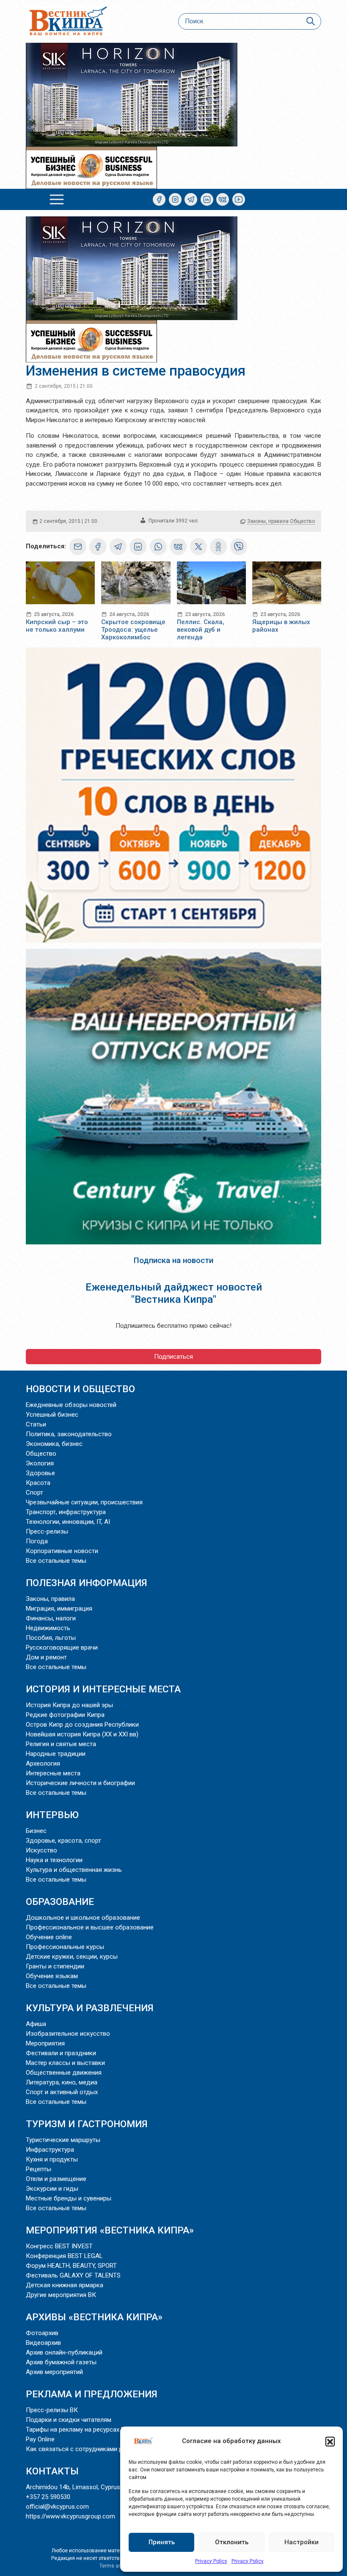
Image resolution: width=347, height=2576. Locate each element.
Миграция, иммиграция (59, 1609)
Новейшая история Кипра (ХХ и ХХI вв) (82, 1734)
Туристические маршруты (63, 2140)
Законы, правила (268, 521)
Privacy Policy (211, 2561)
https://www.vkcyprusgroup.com (70, 2516)
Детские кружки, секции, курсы (72, 1957)
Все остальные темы (56, 1561)
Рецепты (39, 2169)
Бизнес (36, 1831)
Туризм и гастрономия (87, 2124)
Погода (37, 1541)
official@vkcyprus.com (57, 2507)
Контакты (52, 2471)
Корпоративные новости (62, 1551)
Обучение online (49, 1937)
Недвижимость (48, 1628)
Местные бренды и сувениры (69, 2198)
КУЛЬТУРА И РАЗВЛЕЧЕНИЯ (90, 2008)
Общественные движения (64, 2073)
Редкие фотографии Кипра (65, 1715)
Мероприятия (45, 2043)
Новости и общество (80, 1389)
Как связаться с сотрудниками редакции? (88, 2449)
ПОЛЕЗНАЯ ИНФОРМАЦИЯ (87, 1583)
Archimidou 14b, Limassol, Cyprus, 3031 (81, 2487)
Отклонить (232, 2542)
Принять (162, 2542)
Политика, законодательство (69, 1434)
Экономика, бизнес (54, 1444)
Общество (302, 521)
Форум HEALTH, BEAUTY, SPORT (71, 2266)
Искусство (41, 1850)
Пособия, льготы (51, 1638)
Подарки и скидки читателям (69, 2420)
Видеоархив (43, 2343)
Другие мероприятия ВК (61, 2295)
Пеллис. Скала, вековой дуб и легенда (201, 630)
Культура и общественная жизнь (74, 1870)
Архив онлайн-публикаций (64, 2352)
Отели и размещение (56, 2179)
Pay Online (40, 2439)
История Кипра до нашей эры (69, 1705)
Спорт (34, 1493)
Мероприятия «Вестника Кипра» (110, 2230)
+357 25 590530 (48, 2497)
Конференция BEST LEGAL (64, 2256)
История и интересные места (103, 1689)
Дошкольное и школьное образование (83, 1918)
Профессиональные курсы (65, 1947)
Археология (43, 1763)
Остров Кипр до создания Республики (82, 1725)
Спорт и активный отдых (62, 2092)
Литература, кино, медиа (62, 2082)
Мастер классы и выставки (65, 2063)
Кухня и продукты (52, 2159)
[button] (330, 2441)
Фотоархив (42, 2333)
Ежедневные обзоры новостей (71, 1405)
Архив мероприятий (54, 2372)
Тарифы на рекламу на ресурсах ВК (77, 2430)
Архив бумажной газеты (61, 2362)
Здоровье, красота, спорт (63, 1841)
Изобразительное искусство (68, 2034)
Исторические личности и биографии (80, 1783)
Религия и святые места (61, 1744)
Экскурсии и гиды (52, 2189)
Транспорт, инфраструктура (66, 1512)
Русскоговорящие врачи (62, 1647)
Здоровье (40, 1473)
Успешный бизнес (52, 1415)
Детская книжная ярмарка (65, 2285)
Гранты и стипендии (55, 1966)
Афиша (36, 2024)
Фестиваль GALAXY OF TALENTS (73, 2275)
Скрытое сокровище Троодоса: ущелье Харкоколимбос (133, 630)
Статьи (36, 1424)
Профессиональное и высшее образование (90, 1927)
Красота (38, 1483)
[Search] (310, 21)
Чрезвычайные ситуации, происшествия (84, 1502)
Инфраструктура (50, 2150)
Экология (40, 1463)
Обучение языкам (52, 1976)
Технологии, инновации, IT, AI (68, 1522)
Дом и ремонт (46, 1657)
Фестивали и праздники (61, 2053)
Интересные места (53, 1773)
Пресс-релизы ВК (52, 2410)
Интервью (52, 1815)
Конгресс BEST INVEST (59, 2246)
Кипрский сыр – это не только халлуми (57, 626)
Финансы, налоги (51, 1618)
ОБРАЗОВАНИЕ (60, 1902)
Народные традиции (56, 1754)
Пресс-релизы (47, 1531)
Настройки (302, 2542)
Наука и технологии (54, 1860)
